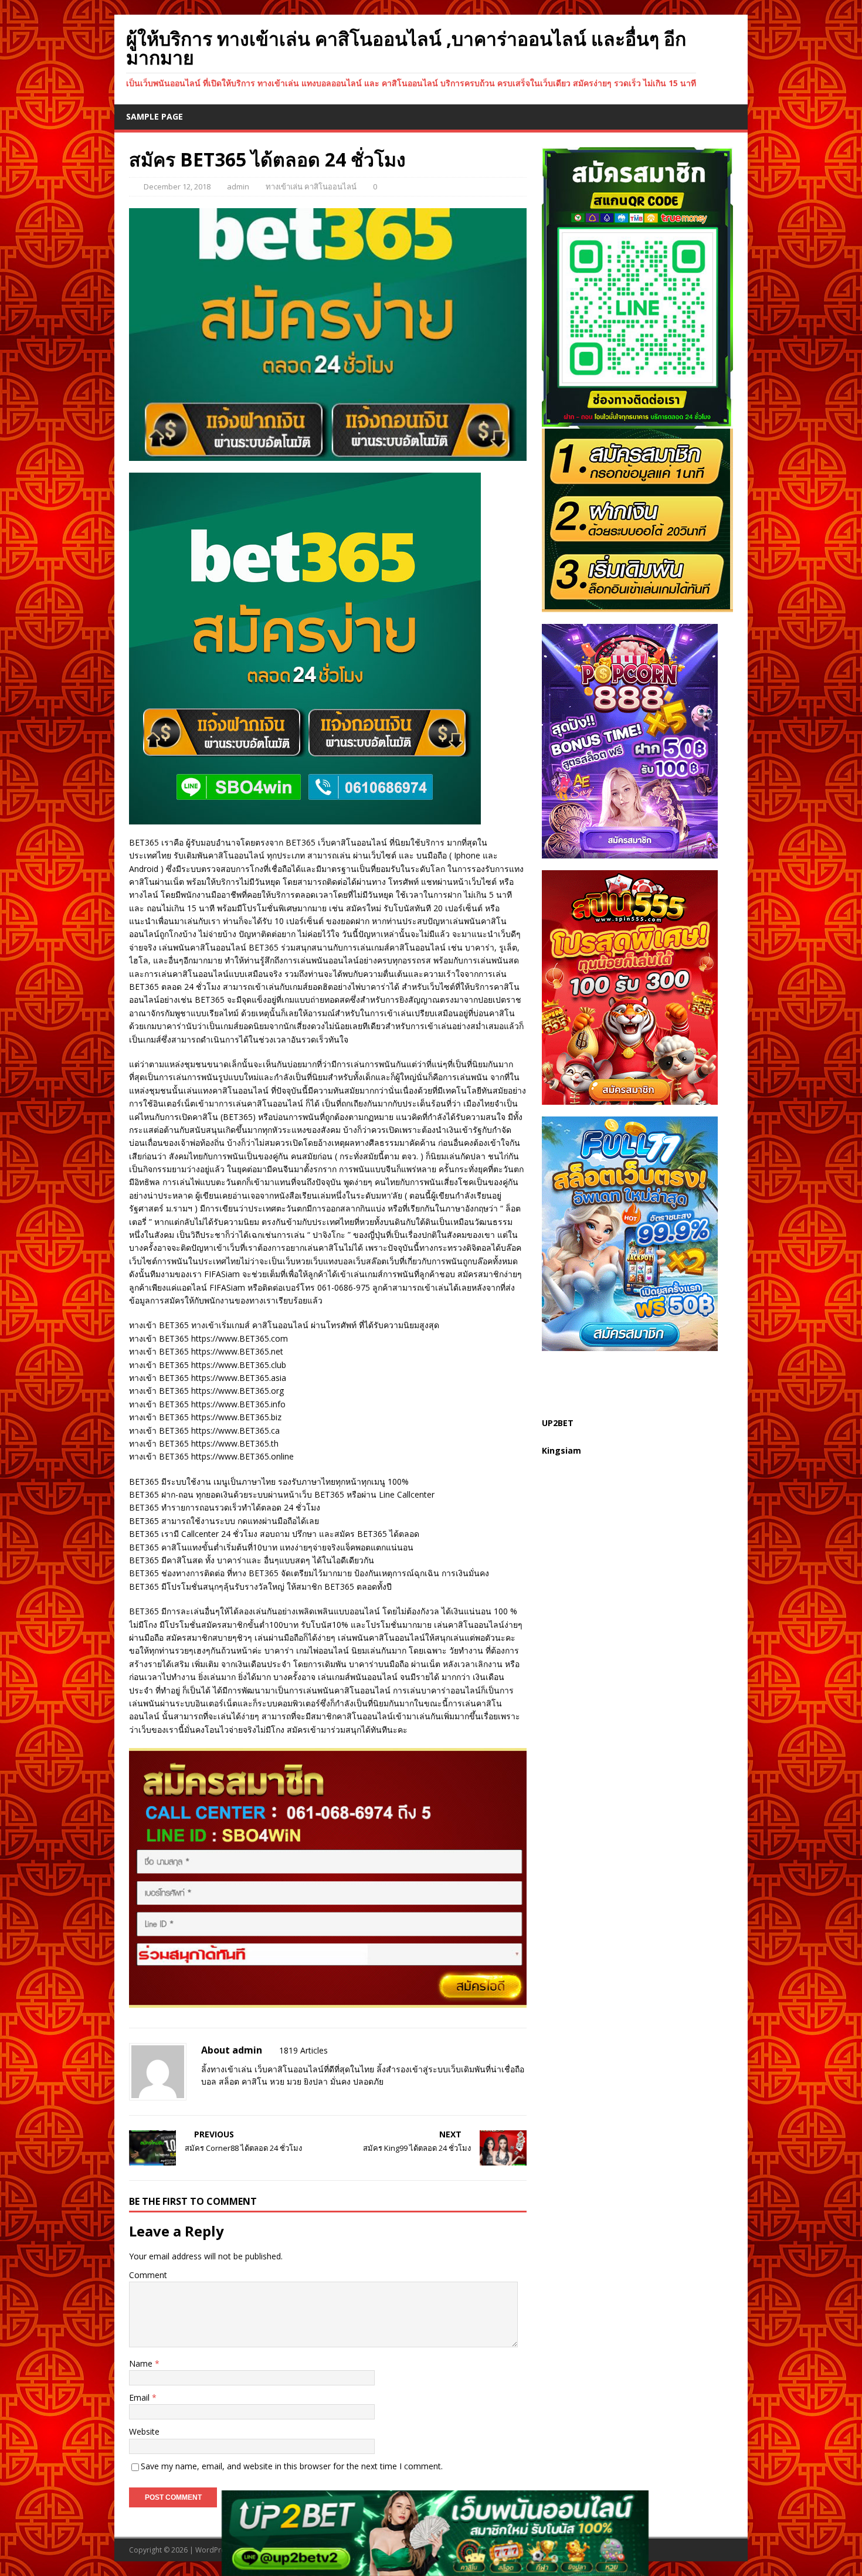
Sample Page (155, 116)
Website (144, 2431)
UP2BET (558, 1423)
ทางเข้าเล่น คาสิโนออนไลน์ (311, 186)
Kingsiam (561, 1450)
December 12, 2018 (177, 186)
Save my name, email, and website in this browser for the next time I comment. (292, 2466)
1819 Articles (303, 2050)
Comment (148, 2275)
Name (142, 2363)
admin (238, 186)
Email (140, 2397)
